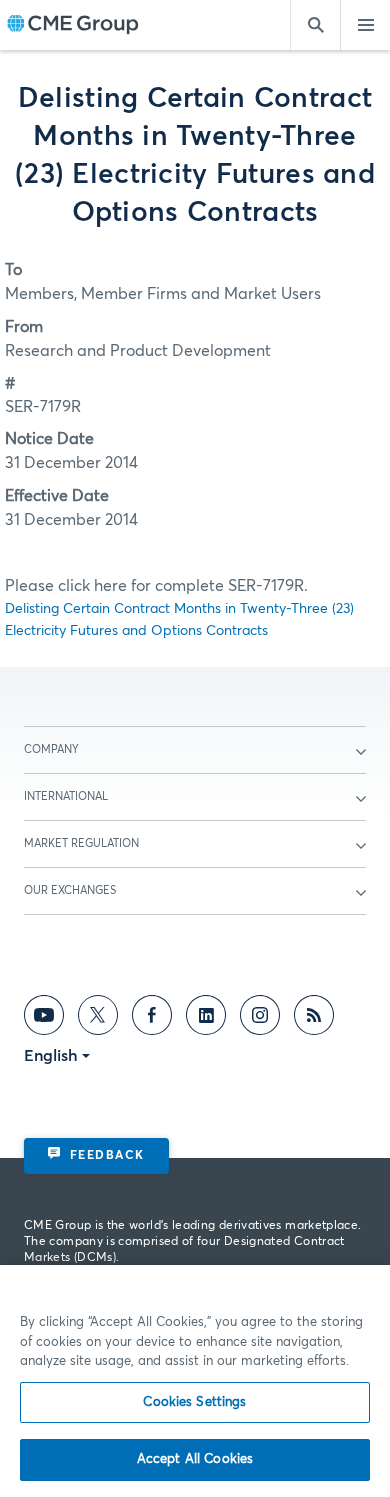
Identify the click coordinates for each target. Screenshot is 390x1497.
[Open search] (315, 25)
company (51, 749)
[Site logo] (73, 25)
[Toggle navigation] (365, 25)
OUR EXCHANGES (70, 890)
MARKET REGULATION (81, 843)
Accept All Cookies (195, 1459)
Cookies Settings (194, 1402)
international (66, 796)
